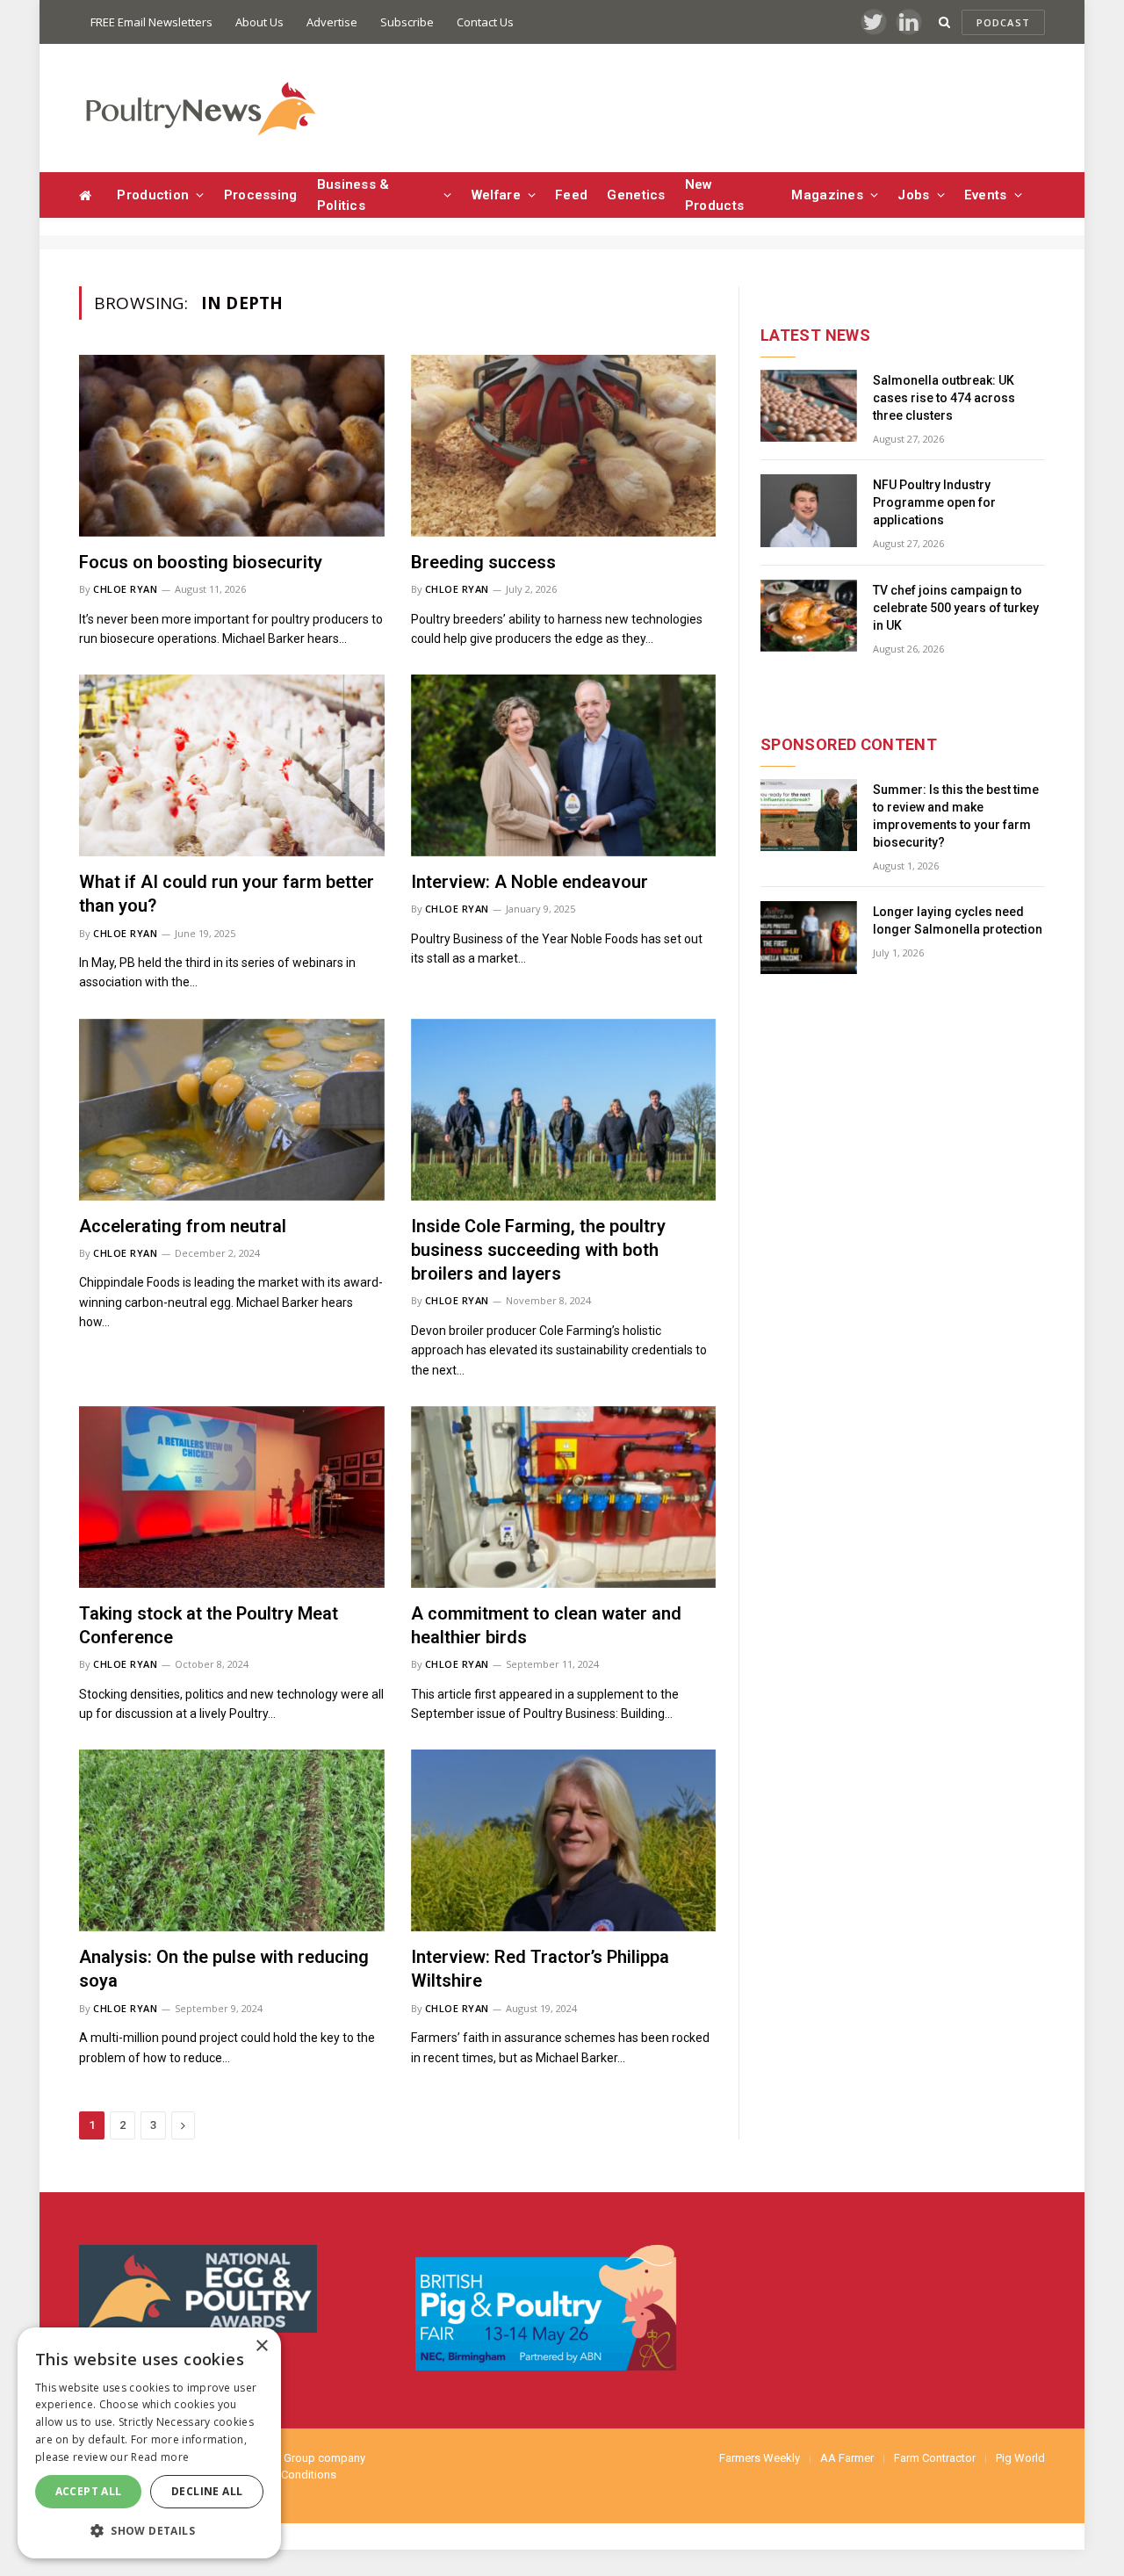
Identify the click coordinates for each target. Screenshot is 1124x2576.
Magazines (827, 195)
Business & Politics (353, 195)
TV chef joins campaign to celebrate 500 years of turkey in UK (956, 608)
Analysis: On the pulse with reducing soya (224, 1969)
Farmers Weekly (760, 2458)
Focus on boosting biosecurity (201, 562)
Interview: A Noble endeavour (530, 882)
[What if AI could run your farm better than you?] (232, 765)
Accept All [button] (89, 2491)
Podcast (1003, 22)
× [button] (261, 2346)
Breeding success (483, 562)
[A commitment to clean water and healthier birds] (564, 1497)
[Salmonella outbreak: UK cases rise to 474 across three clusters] (809, 406)
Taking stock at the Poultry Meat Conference (209, 1625)
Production (153, 195)
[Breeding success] (564, 446)
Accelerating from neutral (183, 1226)
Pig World (1020, 2458)
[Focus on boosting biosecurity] (232, 446)
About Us (259, 22)
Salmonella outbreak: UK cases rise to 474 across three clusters (944, 398)
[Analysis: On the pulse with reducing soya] (232, 1840)
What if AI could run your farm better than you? (227, 894)
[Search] (944, 22)
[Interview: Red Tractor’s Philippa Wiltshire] (564, 1840)
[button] (149, 2530)
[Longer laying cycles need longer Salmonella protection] (809, 938)
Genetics (636, 195)
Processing (261, 195)
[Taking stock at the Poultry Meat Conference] (232, 1497)
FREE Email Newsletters (151, 22)
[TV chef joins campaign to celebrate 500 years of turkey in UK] (809, 616)
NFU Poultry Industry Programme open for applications (934, 502)
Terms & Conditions (287, 2475)
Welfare (496, 195)
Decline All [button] (207, 2491)
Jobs (913, 195)
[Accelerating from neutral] (232, 1110)
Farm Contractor (935, 2458)
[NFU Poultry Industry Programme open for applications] (809, 511)
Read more (160, 2457)
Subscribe (407, 22)
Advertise (332, 22)
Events (986, 195)
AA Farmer (847, 2458)
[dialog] (149, 2443)
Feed (571, 195)
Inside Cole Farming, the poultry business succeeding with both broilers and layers (538, 1250)
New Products (714, 195)
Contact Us (485, 22)
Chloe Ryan (126, 589)
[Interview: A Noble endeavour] (564, 765)
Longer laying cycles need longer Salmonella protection (958, 920)
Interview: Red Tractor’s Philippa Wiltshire (540, 1969)
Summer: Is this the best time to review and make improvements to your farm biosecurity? (956, 816)
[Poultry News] (200, 108)
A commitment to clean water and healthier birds (546, 1625)
